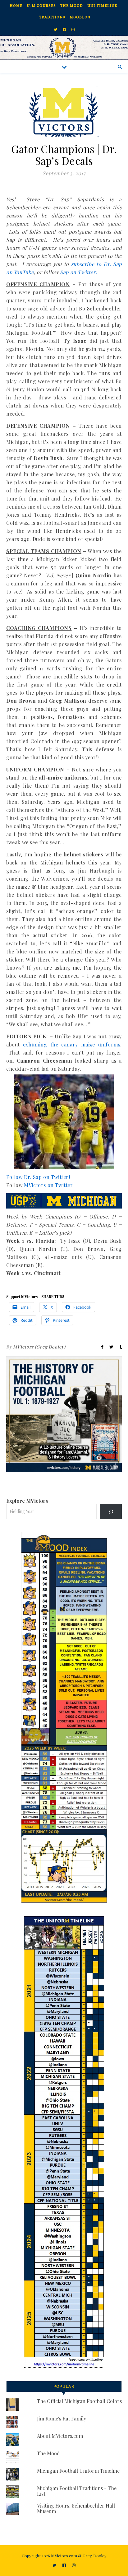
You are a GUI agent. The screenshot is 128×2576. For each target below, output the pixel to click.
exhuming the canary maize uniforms (72, 1044)
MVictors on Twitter (48, 1185)
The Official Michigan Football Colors (79, 2401)
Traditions (52, 17)
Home (16, 6)
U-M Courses (41, 6)
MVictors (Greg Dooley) (39, 1347)
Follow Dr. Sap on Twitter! (38, 1177)
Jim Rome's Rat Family (62, 2418)
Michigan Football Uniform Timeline (78, 2471)
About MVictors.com (60, 2436)
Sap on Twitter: (78, 272)
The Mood (72, 6)
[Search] (111, 1512)
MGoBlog (80, 17)
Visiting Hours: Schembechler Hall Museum (76, 2508)
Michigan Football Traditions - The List (77, 2491)
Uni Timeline (102, 6)
